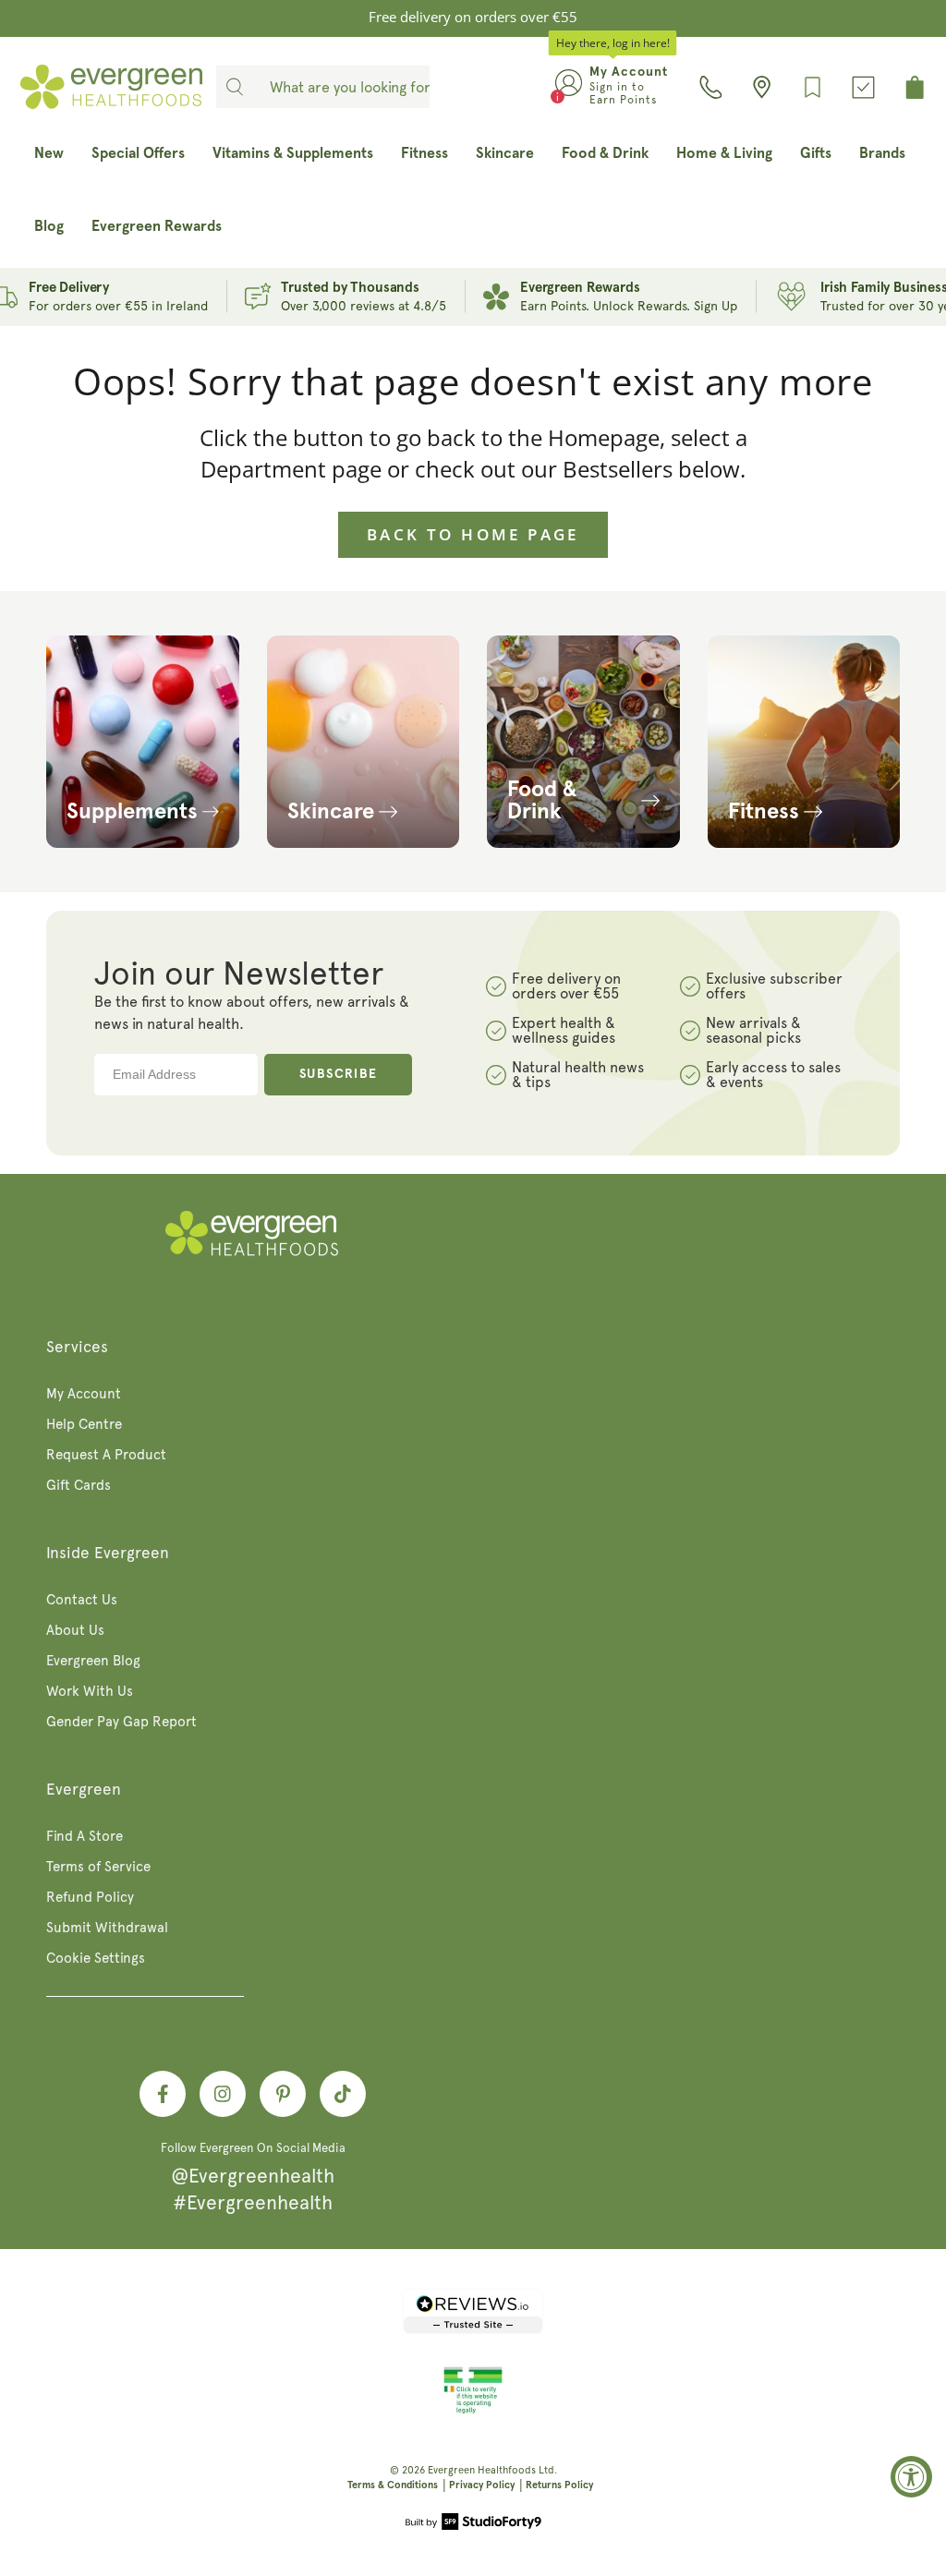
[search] (235, 87)
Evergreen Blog (93, 1661)
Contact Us (82, 1600)
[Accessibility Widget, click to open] (911, 2477)
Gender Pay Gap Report (121, 1722)
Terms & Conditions (393, 2485)
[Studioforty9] (473, 2523)
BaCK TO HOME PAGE (473, 534)
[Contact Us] (711, 87)
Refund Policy (90, 1897)
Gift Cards (79, 1485)
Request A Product (106, 1455)
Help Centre (84, 1424)
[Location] (762, 87)
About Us (75, 1630)
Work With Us (90, 1691)
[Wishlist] (813, 87)
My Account (84, 1394)
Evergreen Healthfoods (482, 2470)
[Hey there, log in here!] (569, 87)
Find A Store (85, 1836)
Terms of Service (98, 1867)
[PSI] (473, 2411)
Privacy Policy (482, 2485)
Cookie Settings (96, 1958)
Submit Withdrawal (107, 1928)
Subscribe (339, 1074)
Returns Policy (559, 2485)
